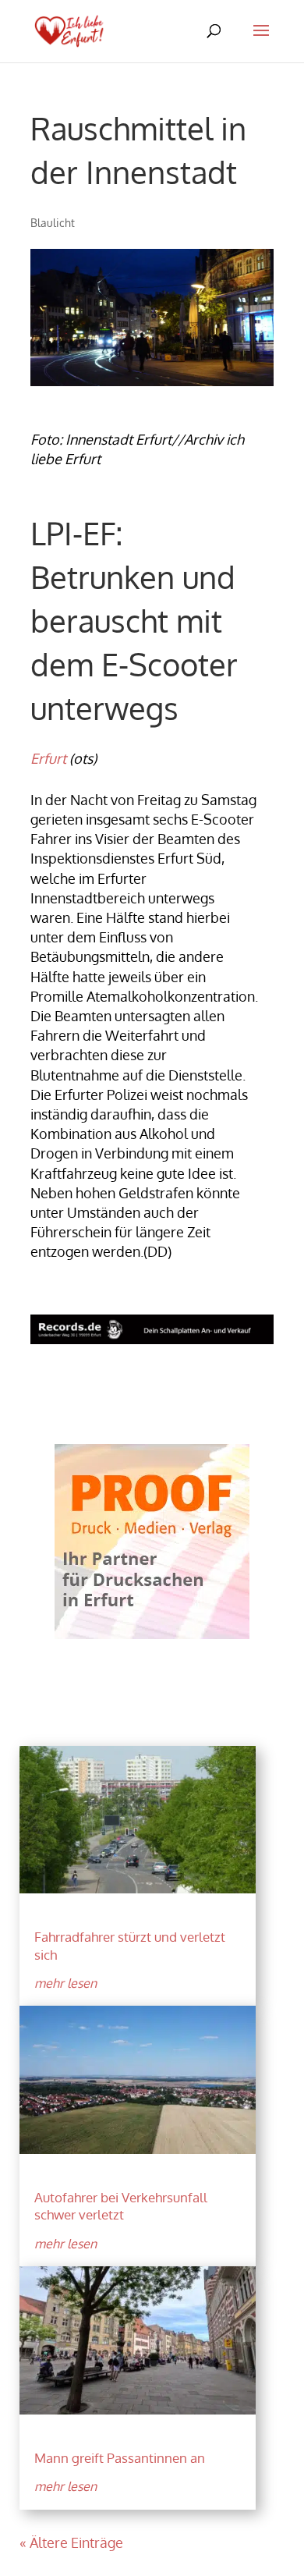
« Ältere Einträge (71, 2542)
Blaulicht (53, 223)
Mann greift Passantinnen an (120, 2458)
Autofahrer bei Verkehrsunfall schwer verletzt (121, 2206)
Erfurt (48, 758)
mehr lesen (65, 1983)
